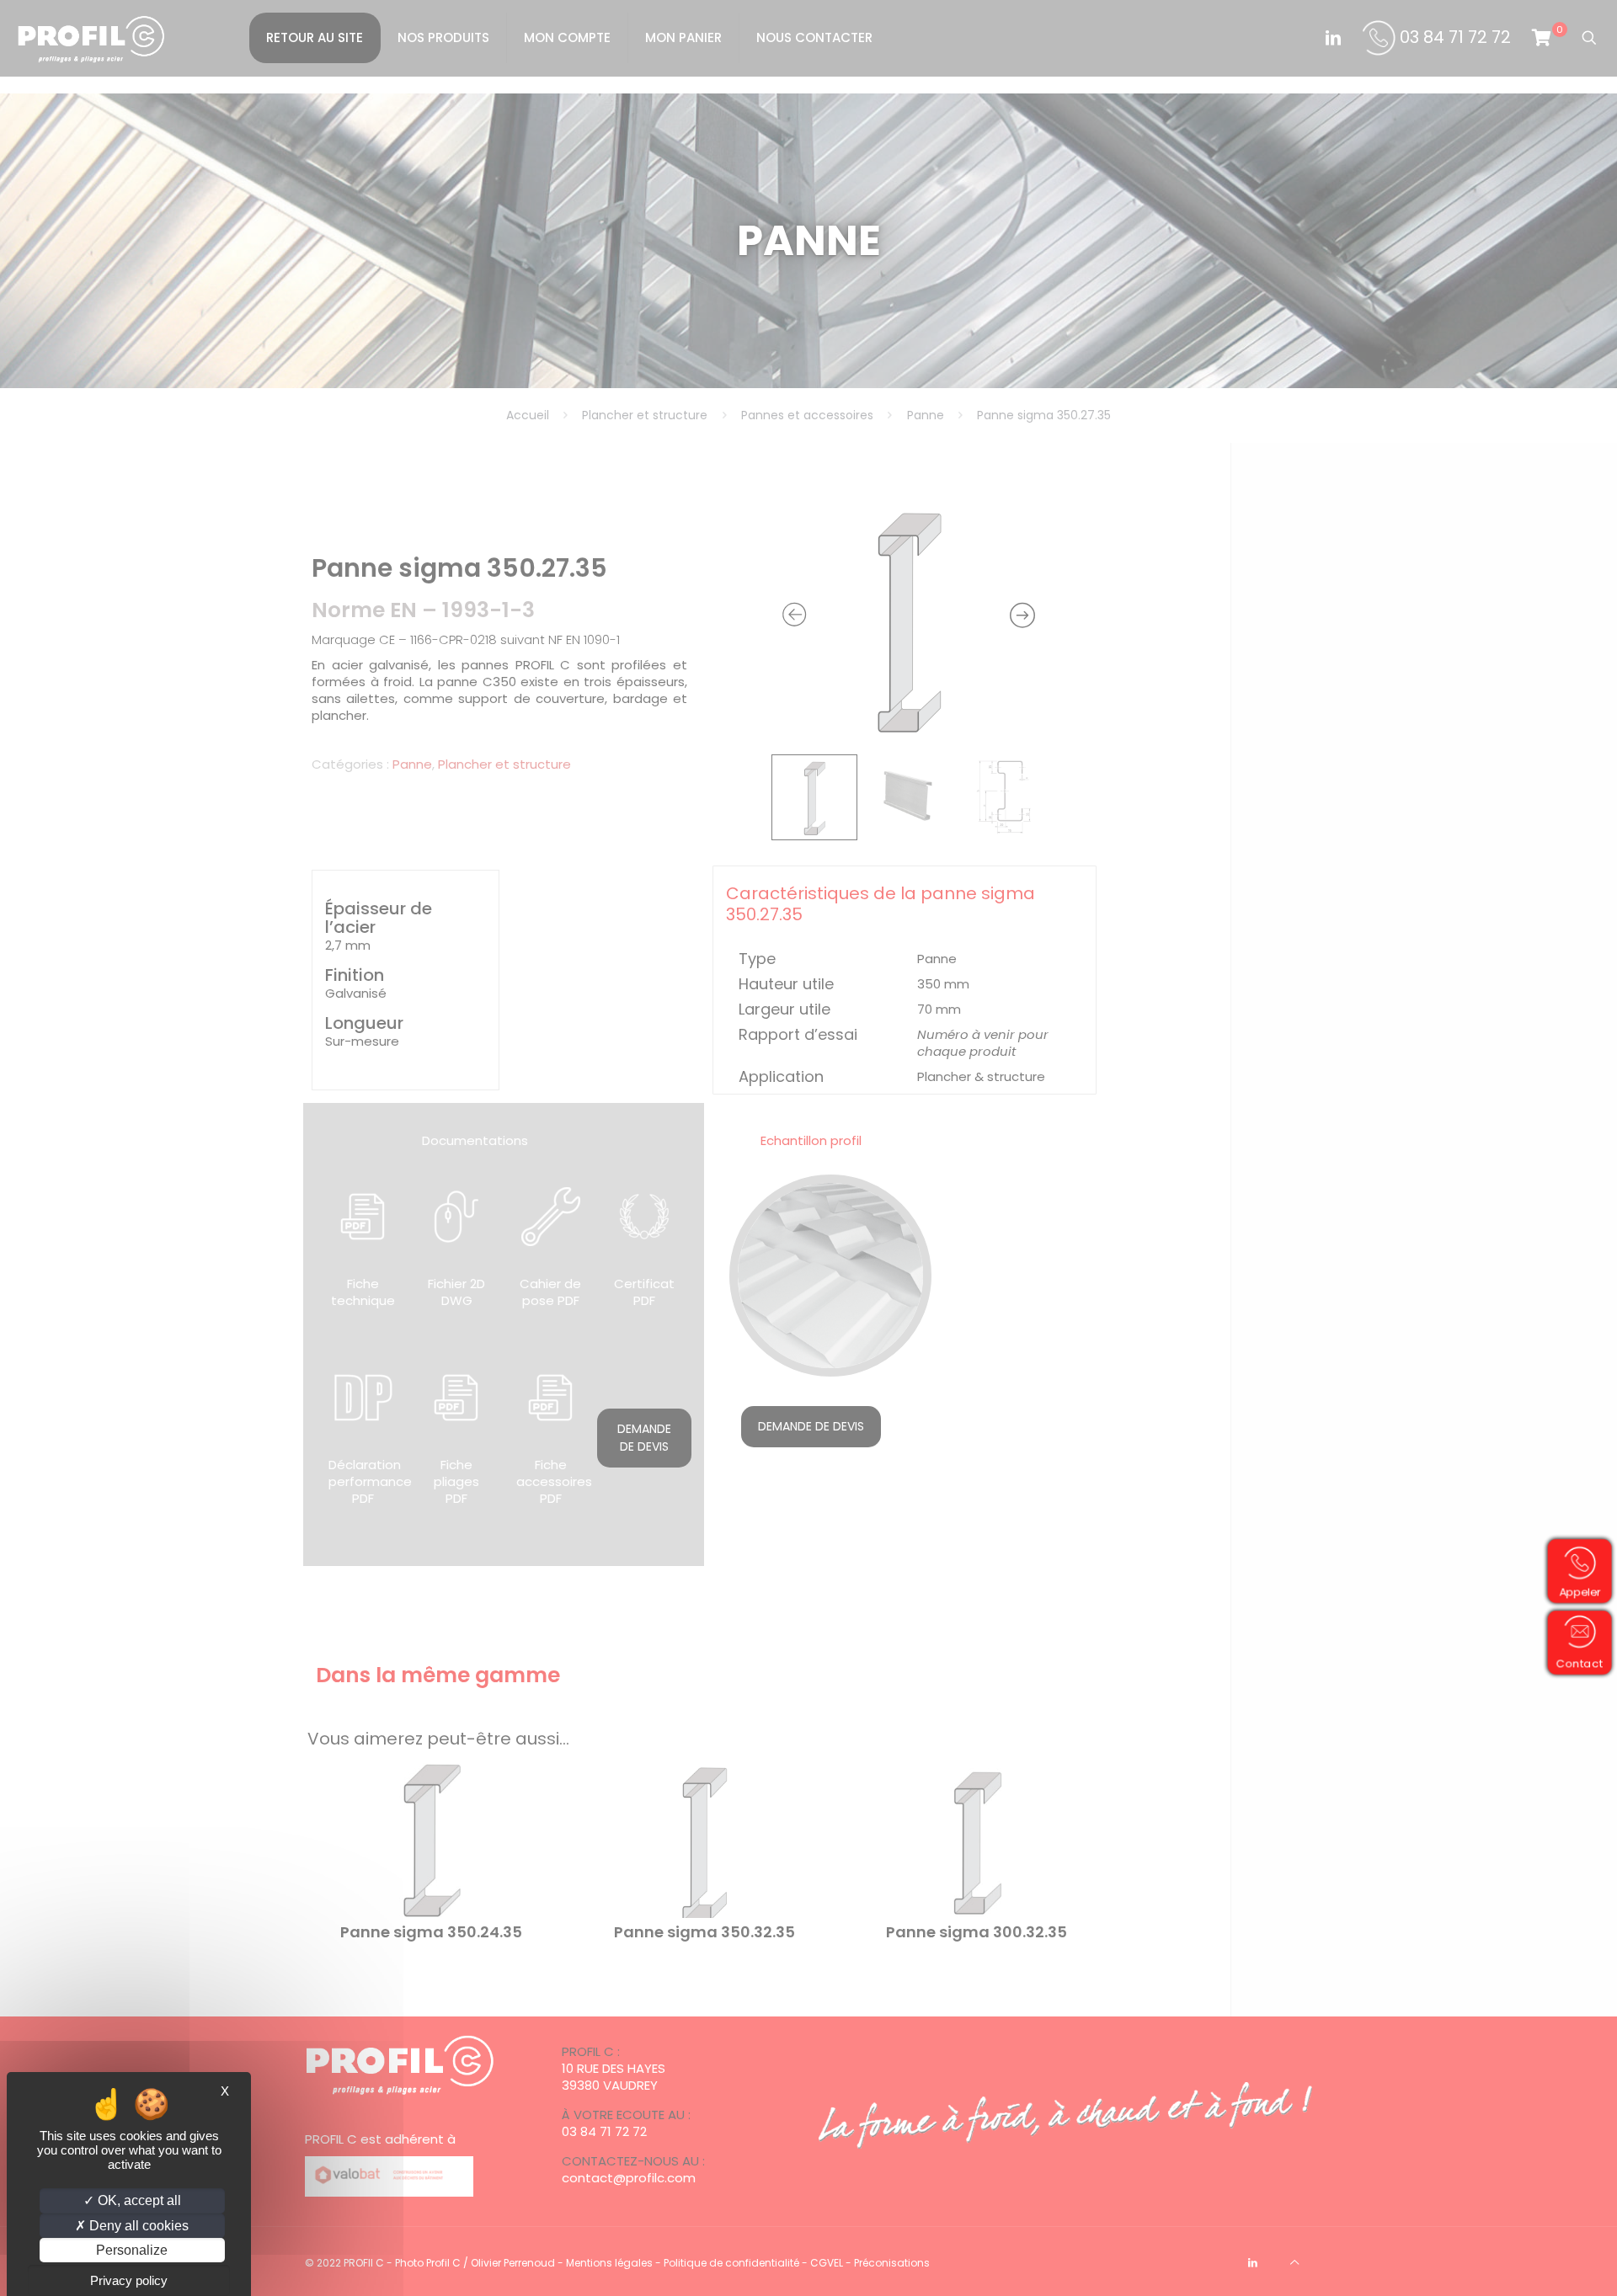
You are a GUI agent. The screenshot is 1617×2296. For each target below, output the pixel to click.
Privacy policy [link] (129, 2280)
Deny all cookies (137, 2226)
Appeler (1586, 1591)
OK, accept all (138, 2200)
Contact (1585, 1662)
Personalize (132, 2250)
